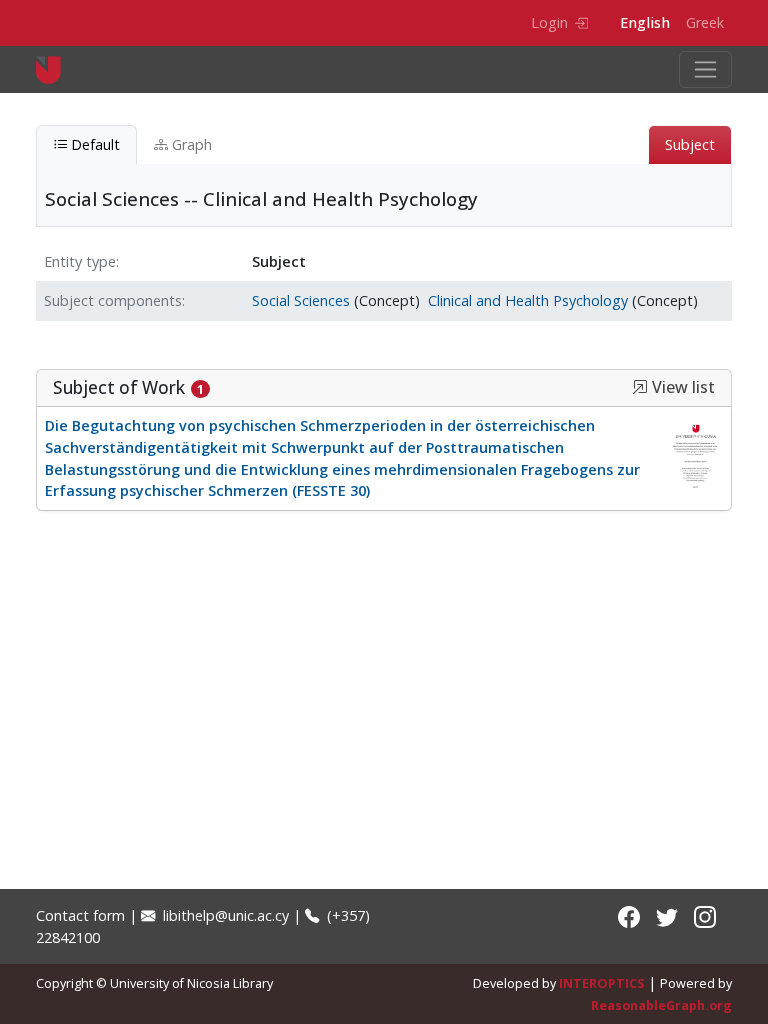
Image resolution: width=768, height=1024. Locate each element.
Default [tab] (93, 144)
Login (549, 22)
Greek (705, 22)
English (645, 22)
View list (681, 387)
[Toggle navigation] (705, 69)
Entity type (80, 261)
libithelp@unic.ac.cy (224, 915)
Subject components (113, 300)
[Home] (56, 69)
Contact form (80, 915)
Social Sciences (301, 300)
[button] (640, 387)
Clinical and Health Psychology (528, 300)
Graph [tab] (190, 144)
